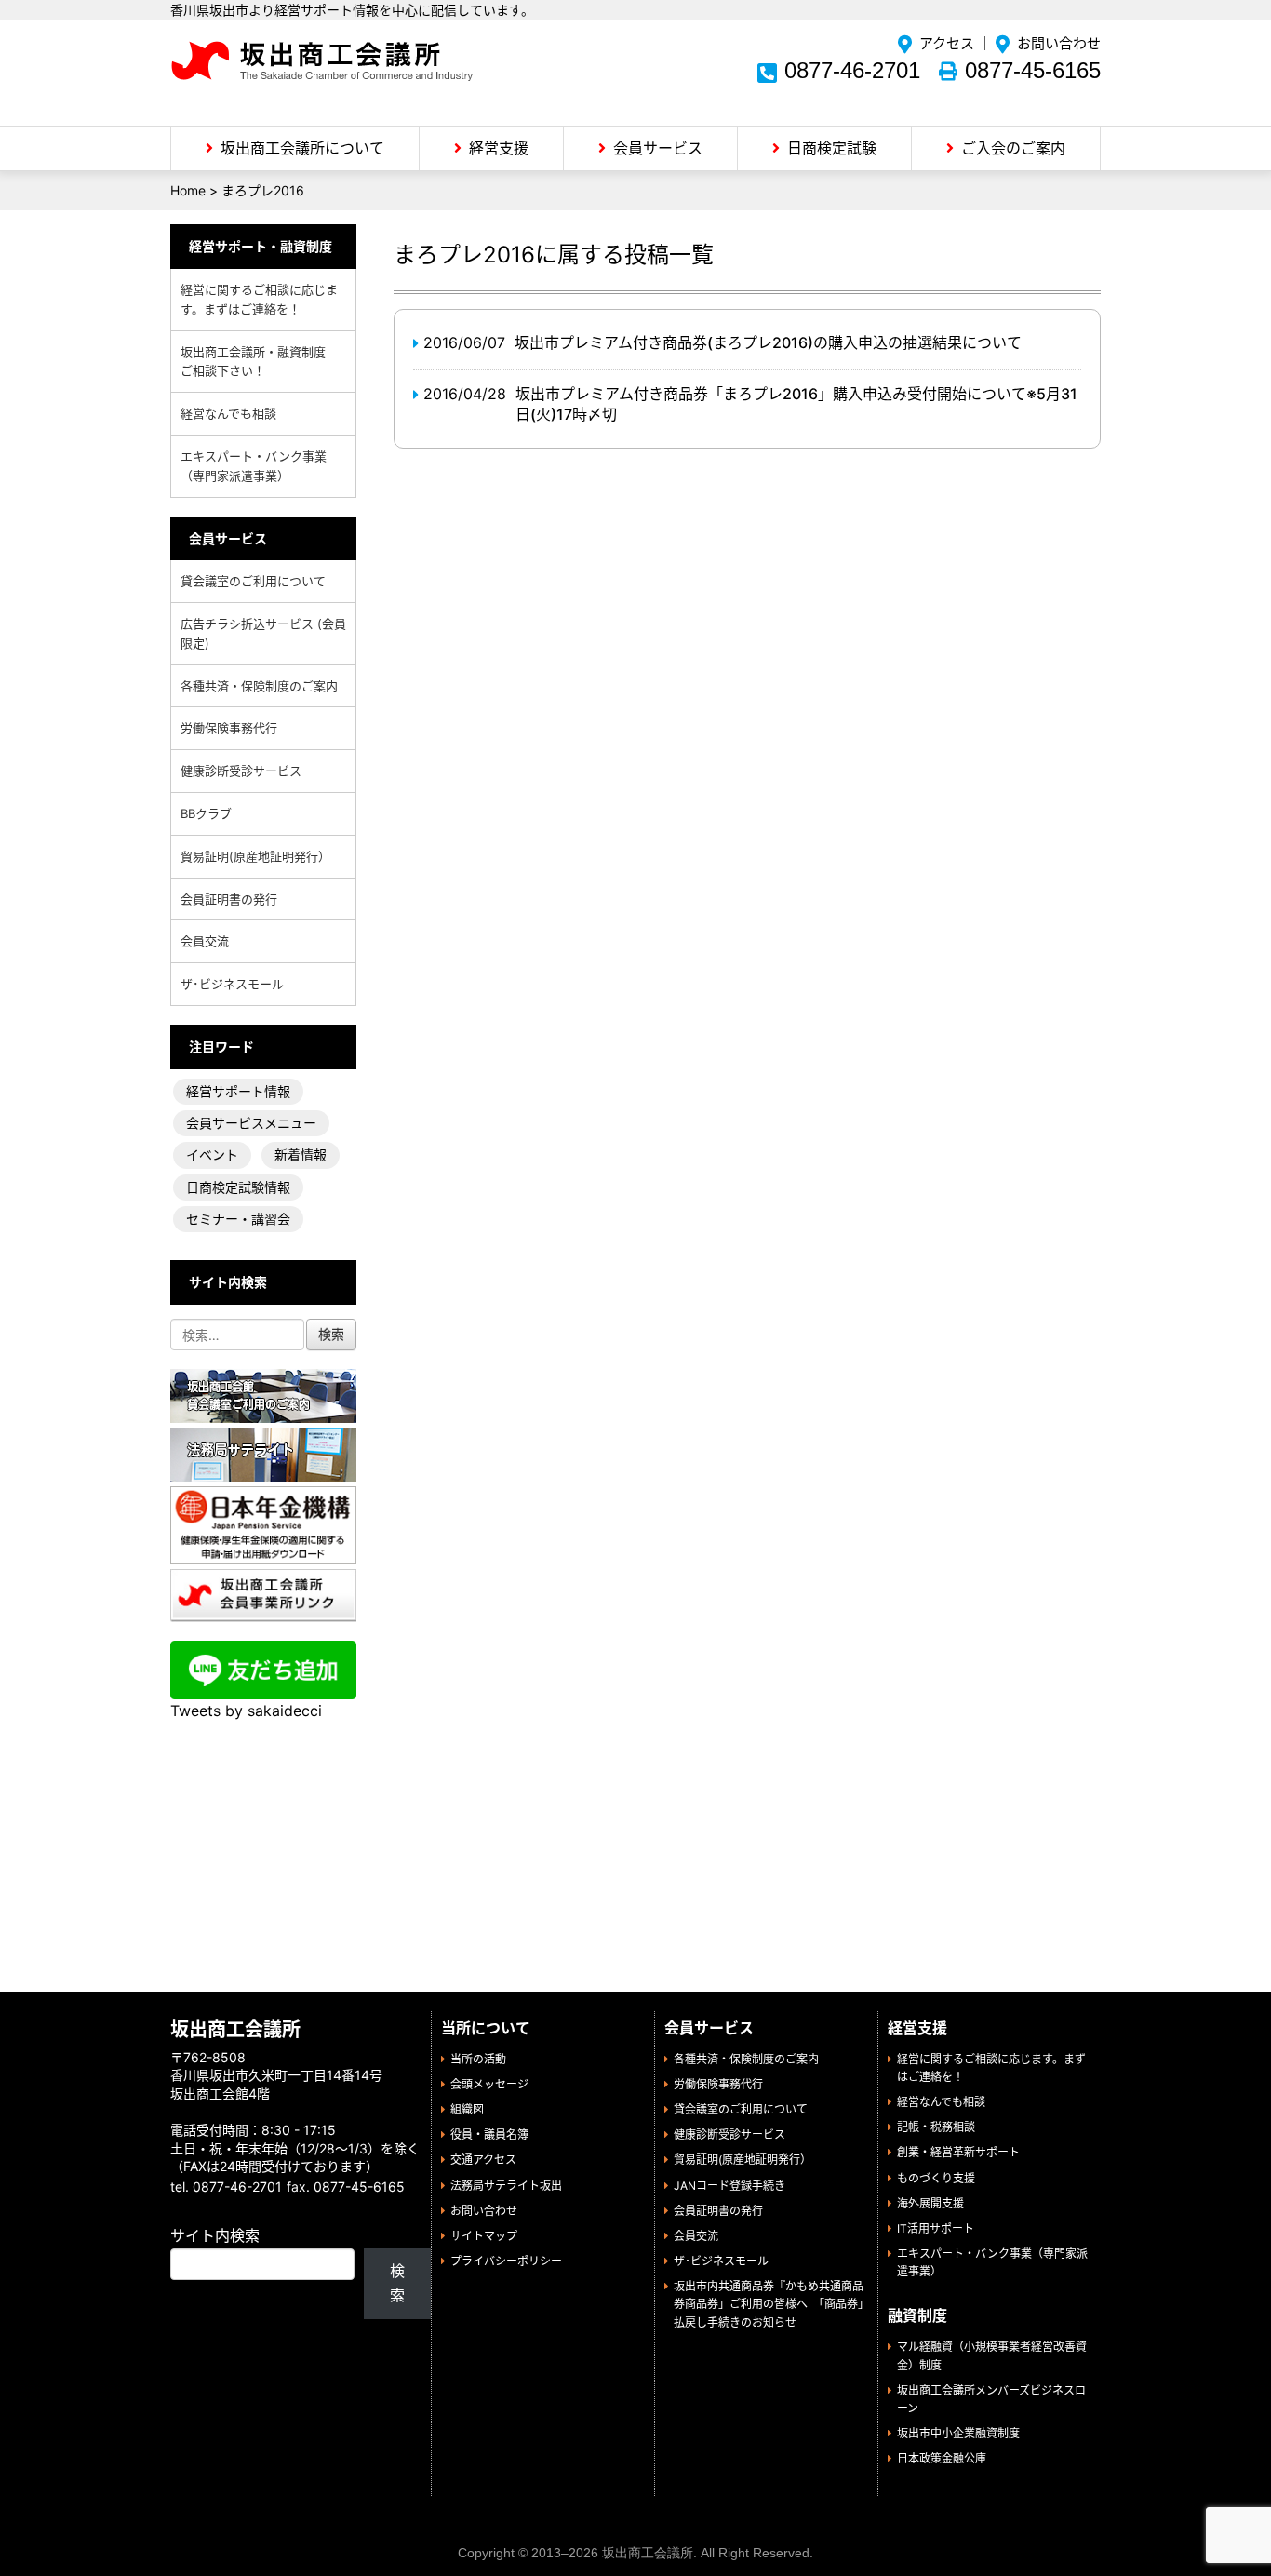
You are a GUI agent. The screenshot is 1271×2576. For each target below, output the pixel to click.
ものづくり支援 (936, 2178)
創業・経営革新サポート (958, 2152)
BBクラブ (206, 813)
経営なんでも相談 (228, 413)
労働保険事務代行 (229, 728)
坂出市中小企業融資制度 (958, 2433)
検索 (397, 2283)
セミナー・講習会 (238, 1219)
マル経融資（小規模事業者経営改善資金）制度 (992, 2355)
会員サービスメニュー (251, 1123)
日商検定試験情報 (238, 1187)
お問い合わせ (1059, 43)
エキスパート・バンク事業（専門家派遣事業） (254, 466)
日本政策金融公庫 (942, 2458)
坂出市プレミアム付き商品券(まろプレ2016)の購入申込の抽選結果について (768, 342)
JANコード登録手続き (729, 2186)
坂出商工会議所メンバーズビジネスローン (991, 2399)
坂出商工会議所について (302, 148)
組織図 (467, 2109)
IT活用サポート (936, 2228)
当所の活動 (478, 2059)
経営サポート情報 (238, 1091)
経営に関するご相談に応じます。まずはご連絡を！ (259, 299)
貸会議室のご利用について (253, 581)
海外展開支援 (930, 2203)
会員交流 (205, 941)
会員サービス (658, 148)
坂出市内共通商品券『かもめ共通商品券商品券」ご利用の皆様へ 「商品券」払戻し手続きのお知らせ (769, 2304)
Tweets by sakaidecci (246, 1711)
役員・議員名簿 (489, 2134)
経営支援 (499, 148)
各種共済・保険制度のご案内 (259, 686)
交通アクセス (483, 2160)
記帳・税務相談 (936, 2127)
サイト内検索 (215, 2235)
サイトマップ (484, 2236)
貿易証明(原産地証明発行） (255, 856)
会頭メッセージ (489, 2084)
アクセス (947, 43)
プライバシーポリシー (506, 2261)
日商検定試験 (832, 148)
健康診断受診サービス (241, 771)
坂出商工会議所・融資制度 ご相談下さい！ (259, 362)
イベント (212, 1154)
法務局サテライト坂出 (506, 2186)
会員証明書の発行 (229, 899)
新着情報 (301, 1154)
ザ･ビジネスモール (232, 984)
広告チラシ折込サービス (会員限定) (263, 633)
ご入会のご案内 (1013, 148)
